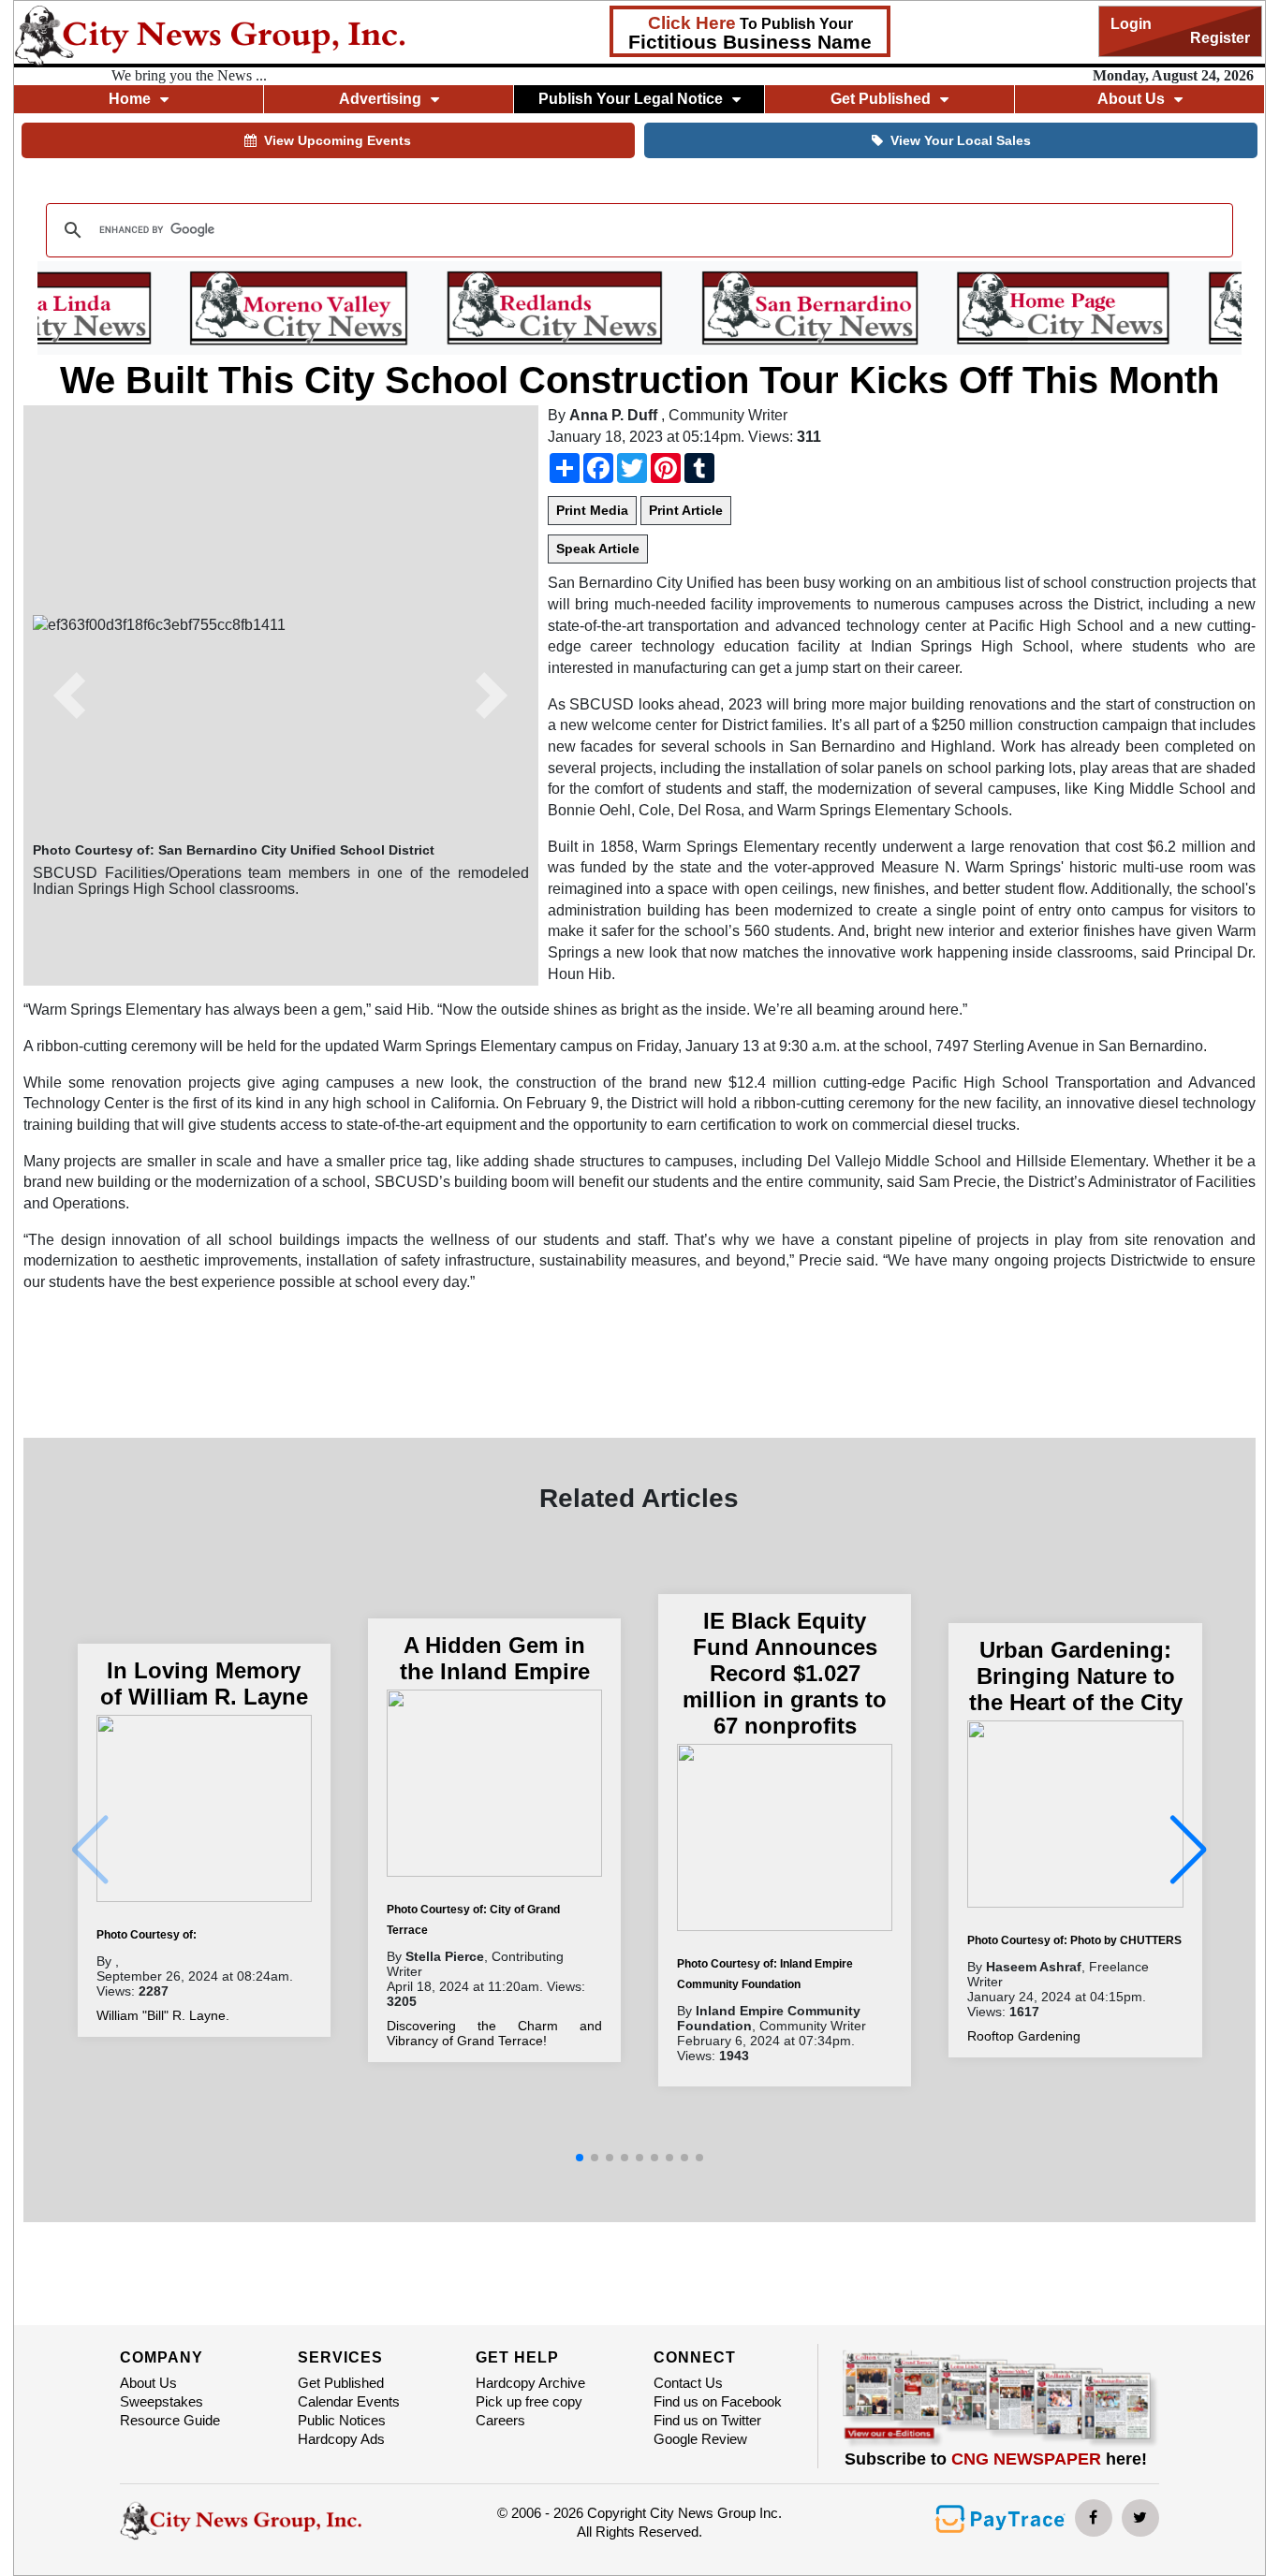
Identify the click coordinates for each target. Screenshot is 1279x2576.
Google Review (700, 2439)
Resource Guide (170, 2420)
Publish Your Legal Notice (631, 99)
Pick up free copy (529, 2401)
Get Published (341, 2383)
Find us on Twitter (707, 2420)
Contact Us (688, 2383)
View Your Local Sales (961, 140)
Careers (500, 2420)
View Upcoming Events (338, 140)
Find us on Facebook (718, 2401)
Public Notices (342, 2420)
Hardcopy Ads (341, 2439)
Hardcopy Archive (530, 2383)
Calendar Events (349, 2401)
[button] (70, 695)
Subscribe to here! (996, 2459)
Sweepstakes (162, 2401)
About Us (148, 2383)
